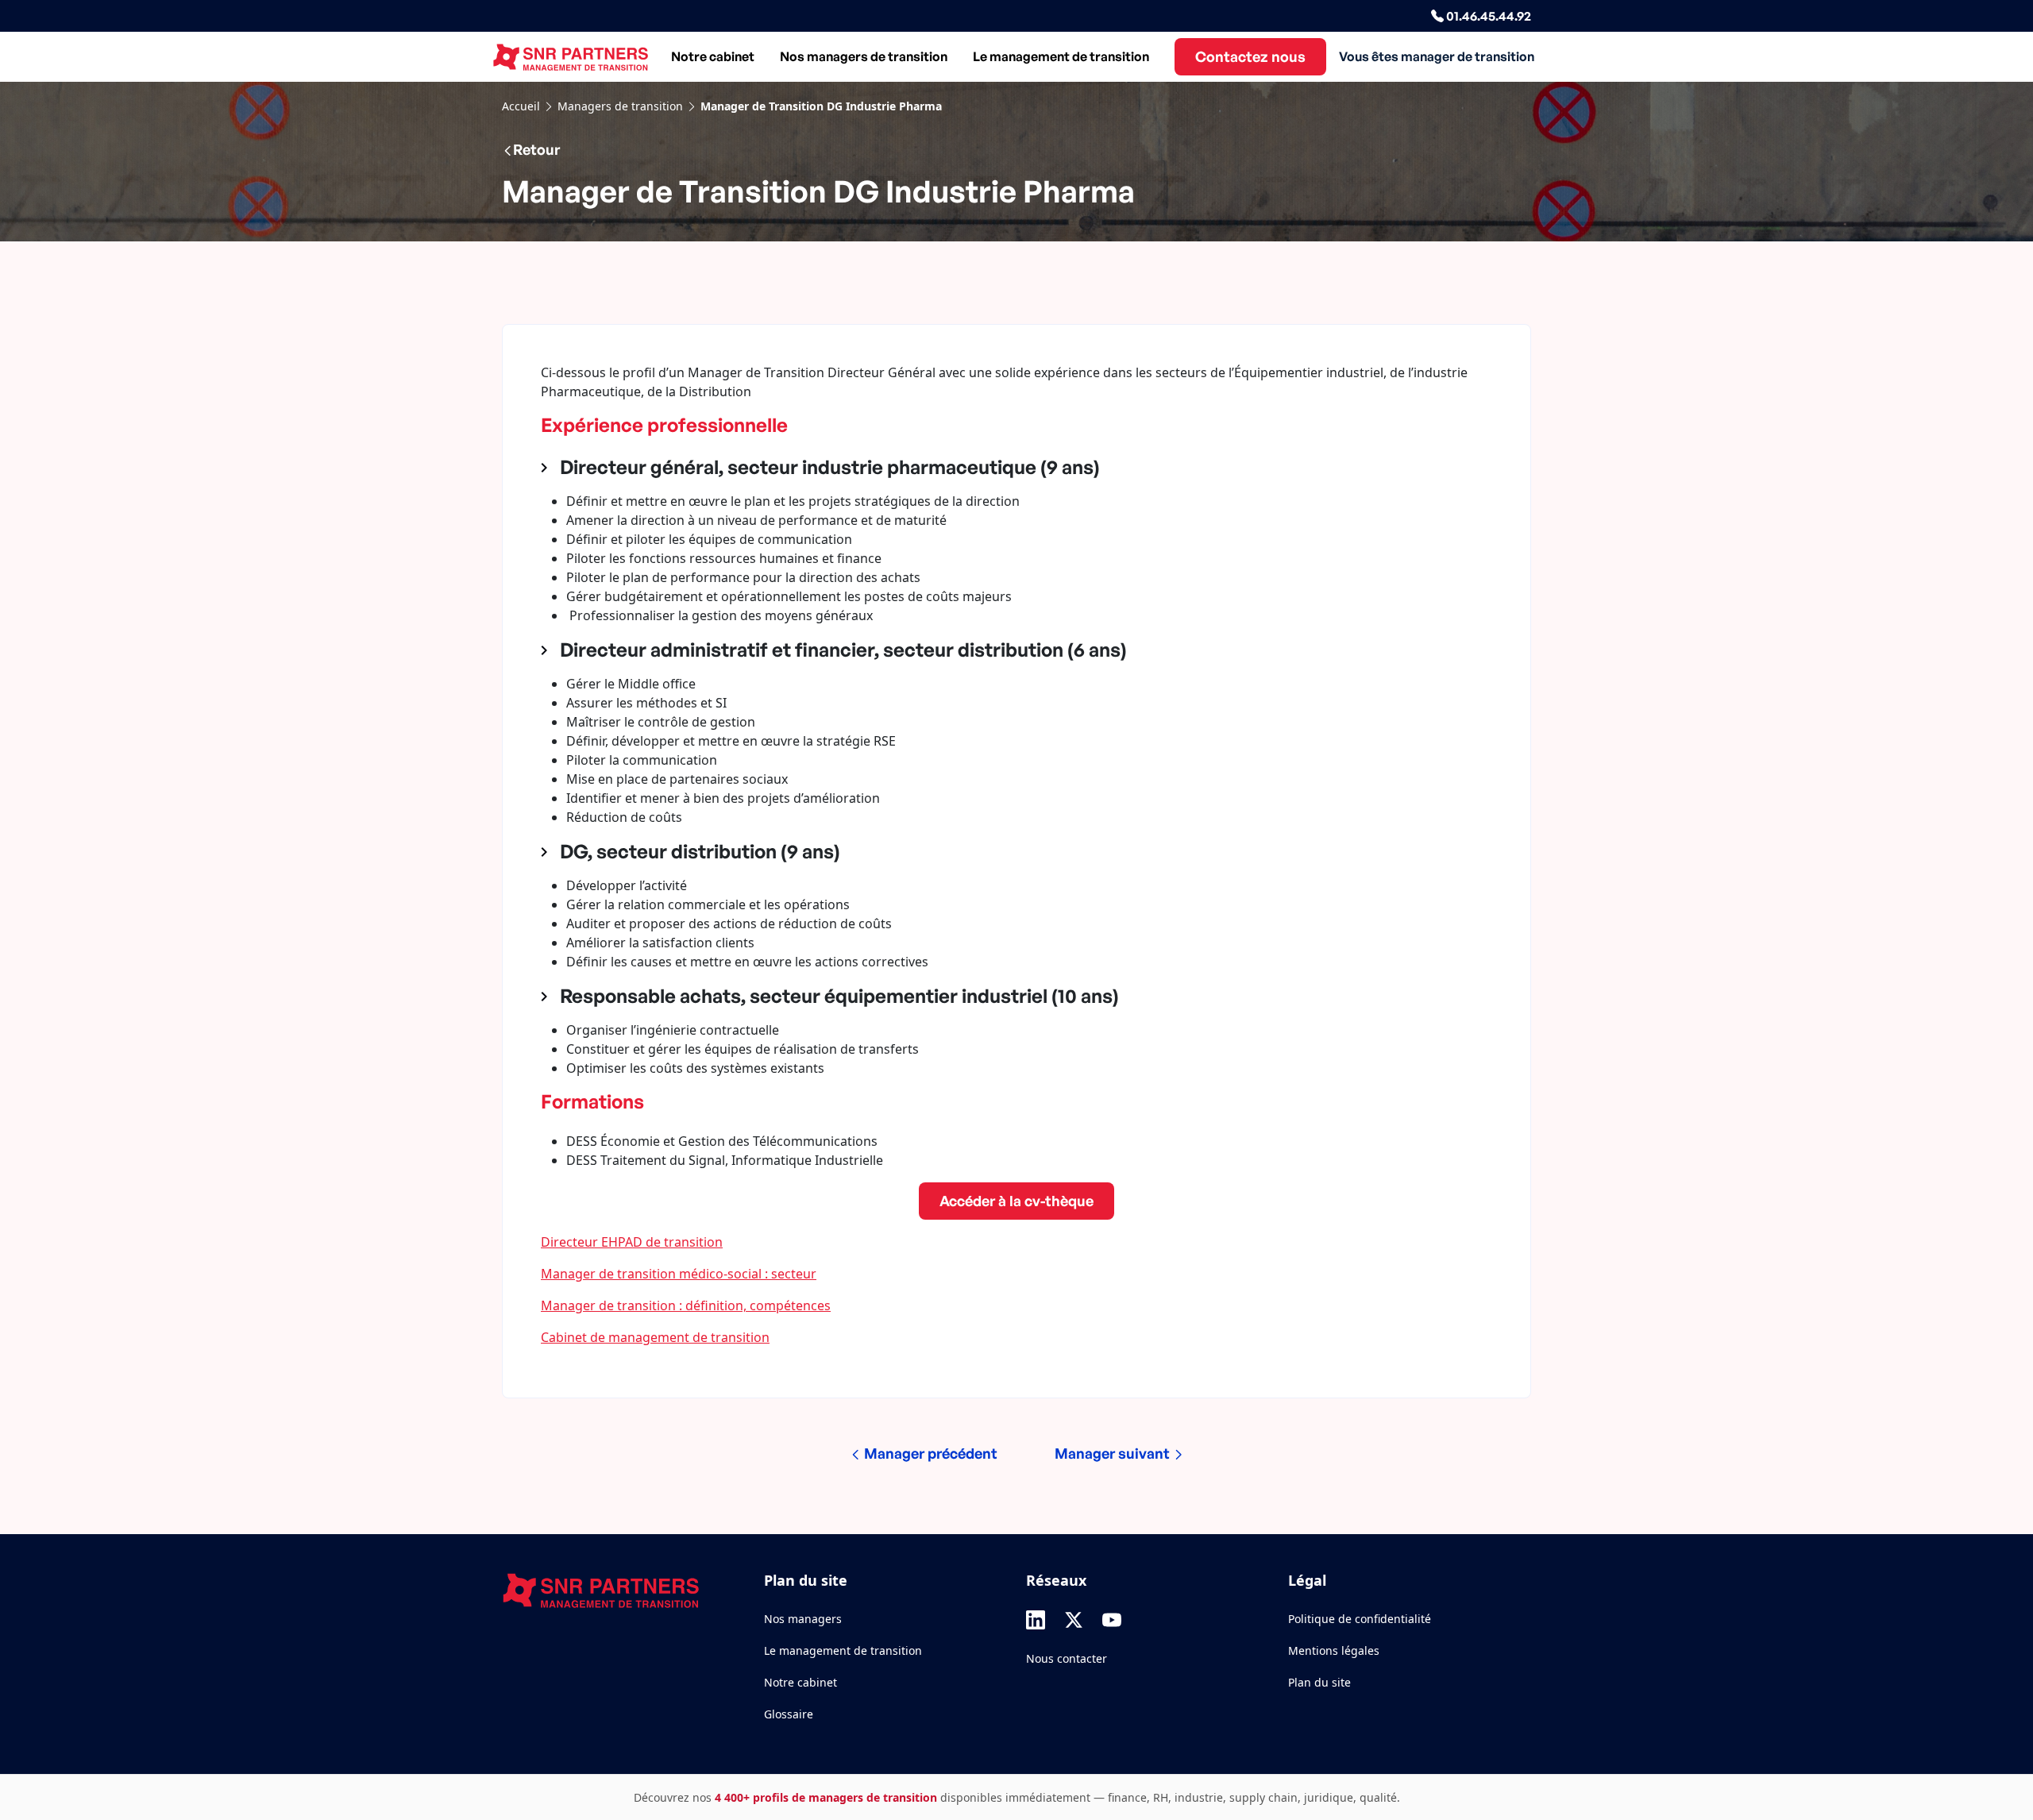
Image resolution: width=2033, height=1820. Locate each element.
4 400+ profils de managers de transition (826, 1797)
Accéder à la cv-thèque (1016, 1201)
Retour (536, 149)
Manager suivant (1114, 1453)
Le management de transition (1061, 56)
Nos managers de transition (864, 56)
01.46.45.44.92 (1487, 16)
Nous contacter (1067, 1658)
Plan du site (1319, 1682)
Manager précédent (929, 1453)
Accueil (521, 106)
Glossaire (789, 1714)
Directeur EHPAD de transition (632, 1242)
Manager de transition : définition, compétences (686, 1305)
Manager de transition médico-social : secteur (679, 1274)
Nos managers (803, 1619)
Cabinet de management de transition (655, 1337)
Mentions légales (1334, 1650)
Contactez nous (1250, 56)
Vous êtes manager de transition (1437, 56)
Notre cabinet (713, 56)
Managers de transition (620, 106)
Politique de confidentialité (1360, 1619)
